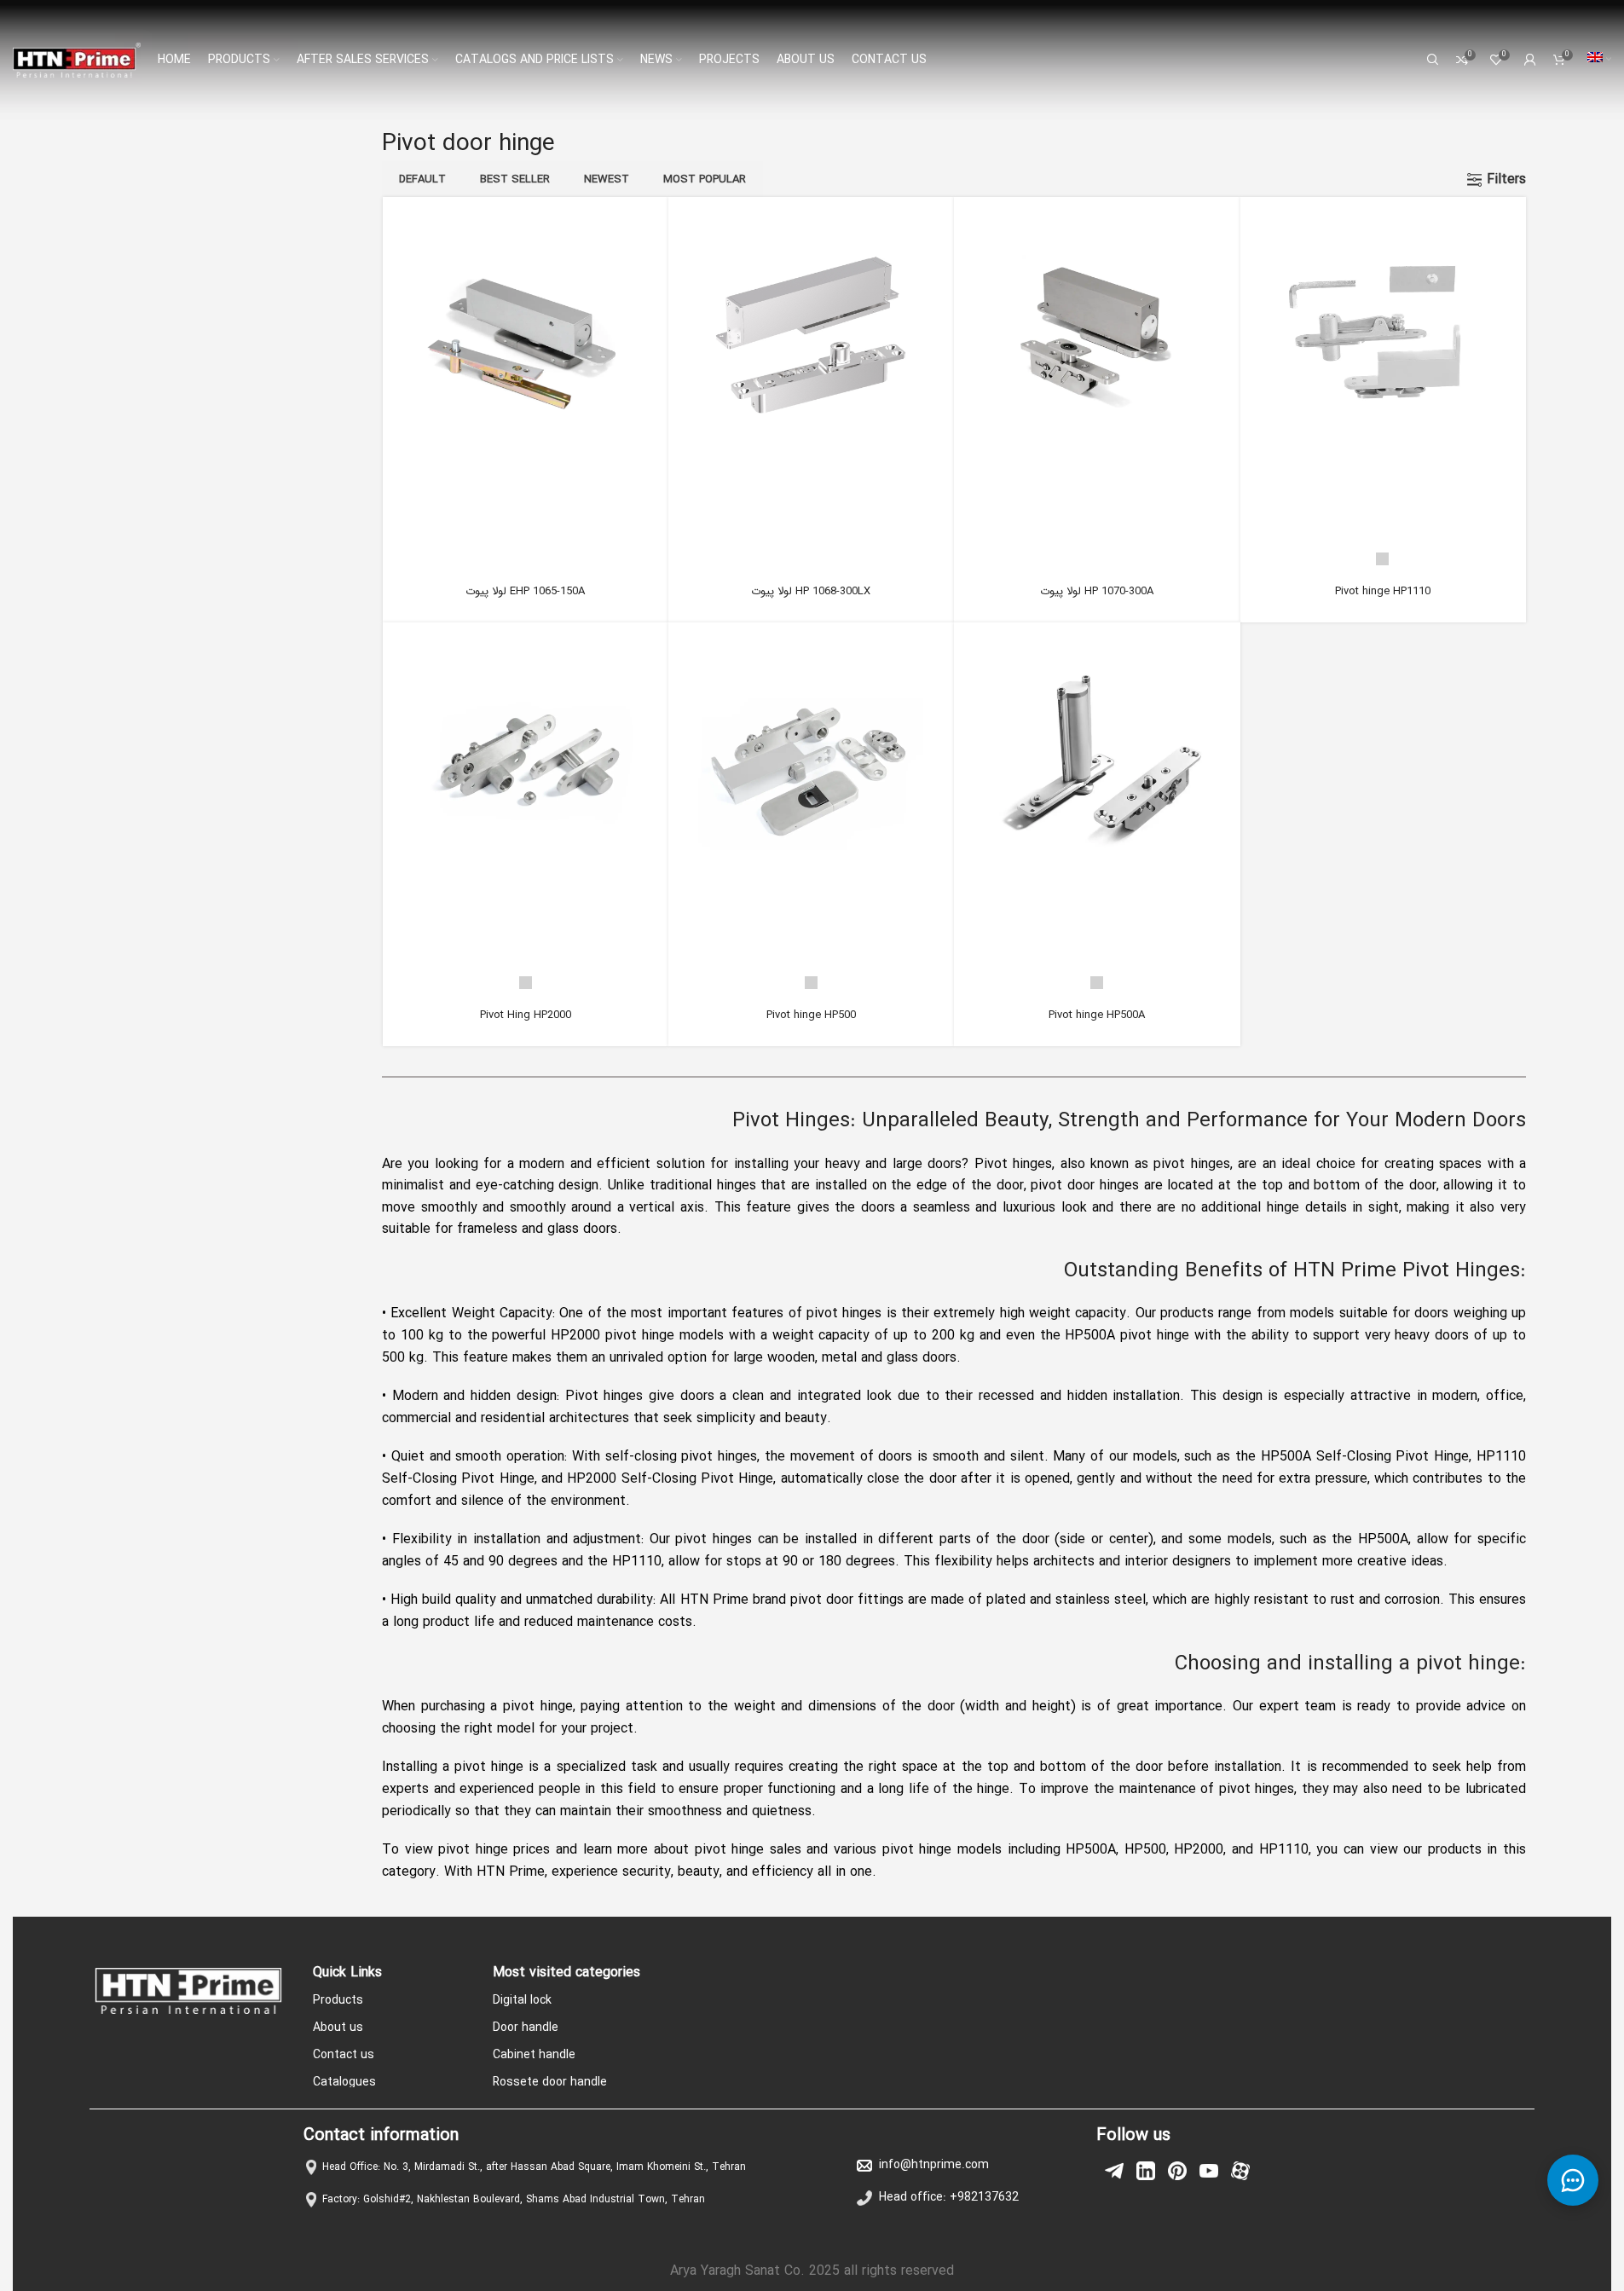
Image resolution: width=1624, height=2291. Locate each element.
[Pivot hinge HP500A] (1096, 765)
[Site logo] (77, 59)
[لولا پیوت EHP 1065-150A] (525, 340)
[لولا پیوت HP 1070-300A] (1096, 340)
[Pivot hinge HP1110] (1383, 340)
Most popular (705, 179)
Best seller (515, 179)
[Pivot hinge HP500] (811, 765)
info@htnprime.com (934, 2165)
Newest (607, 179)
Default (422, 179)
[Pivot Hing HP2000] (525, 765)
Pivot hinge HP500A (1097, 1015)
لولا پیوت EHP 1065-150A (525, 591)
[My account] (1530, 60)
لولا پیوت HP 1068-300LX (811, 591)
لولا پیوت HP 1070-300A (1097, 591)
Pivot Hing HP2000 (526, 1015)
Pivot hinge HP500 (811, 1015)
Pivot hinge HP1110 (1383, 591)
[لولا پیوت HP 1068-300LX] (811, 340)
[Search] (1433, 60)
